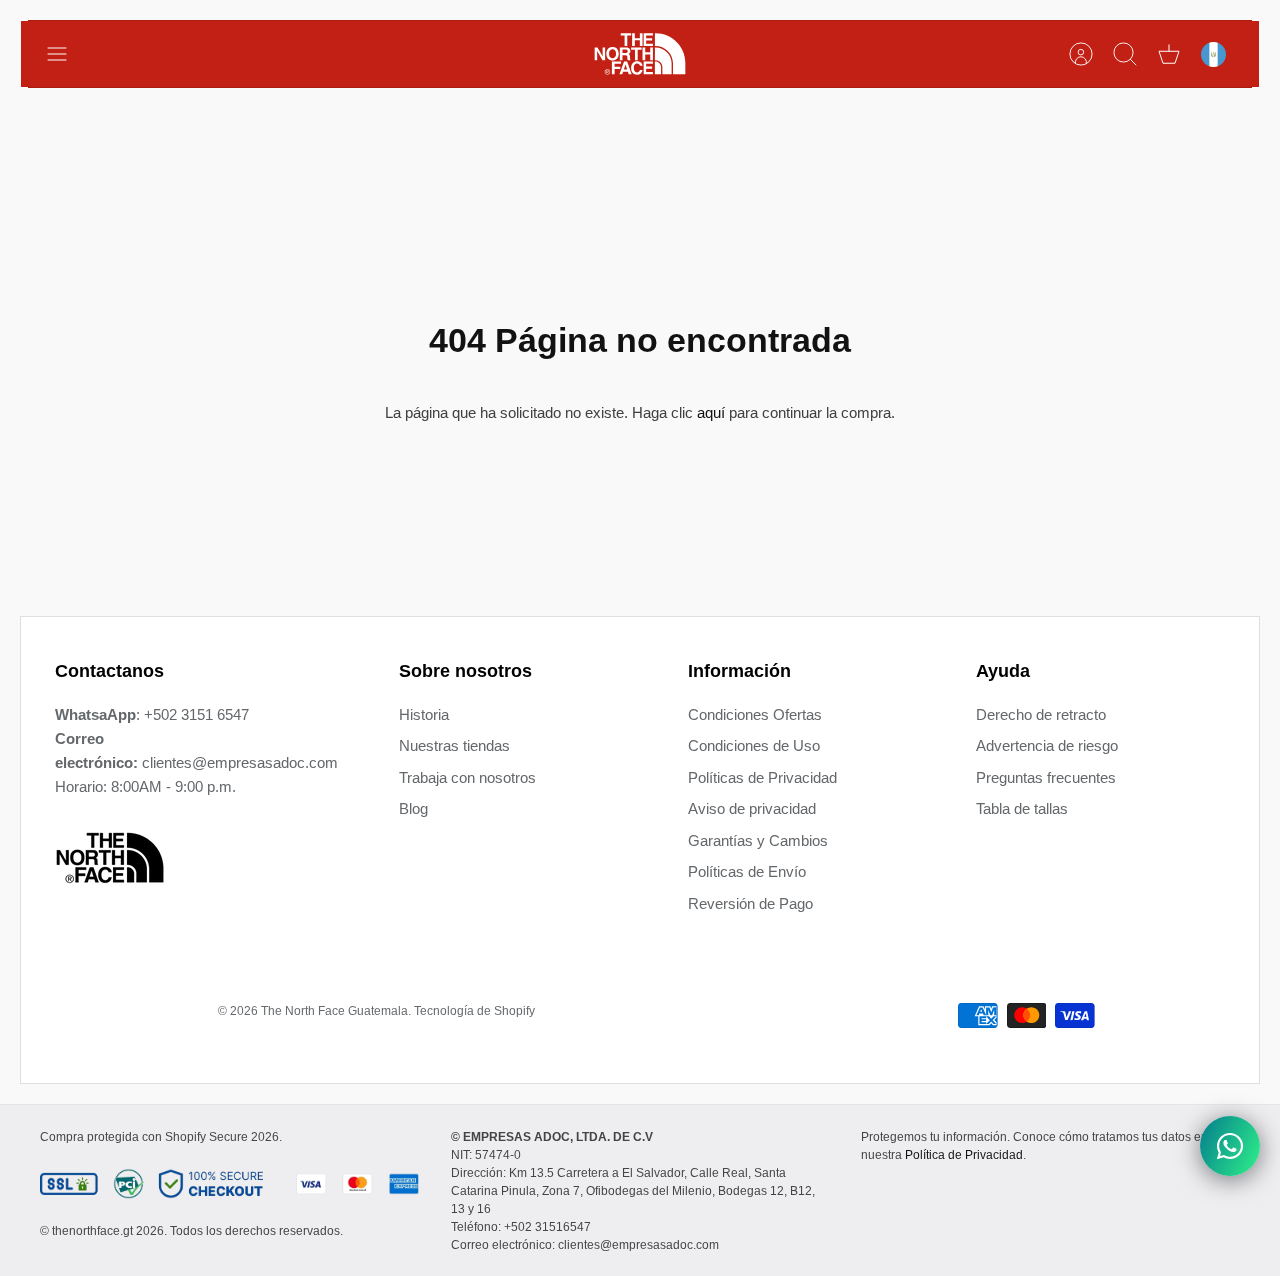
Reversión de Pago (750, 903)
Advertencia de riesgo (1047, 745)
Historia (424, 714)
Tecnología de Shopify (474, 1011)
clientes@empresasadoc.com (240, 762)
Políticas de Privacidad (762, 777)
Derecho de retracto (1041, 714)
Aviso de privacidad (752, 808)
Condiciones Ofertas (755, 714)
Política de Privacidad (964, 1155)
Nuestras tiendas (454, 745)
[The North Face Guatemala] (640, 54)
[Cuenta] (1081, 54)
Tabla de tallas (1022, 808)
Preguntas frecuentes (1046, 777)
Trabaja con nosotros (467, 777)
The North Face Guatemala (334, 1011)
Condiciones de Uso (754, 745)
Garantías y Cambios (758, 840)
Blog (413, 808)
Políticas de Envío (747, 871)
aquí (711, 412)
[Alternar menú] (67, 54)
